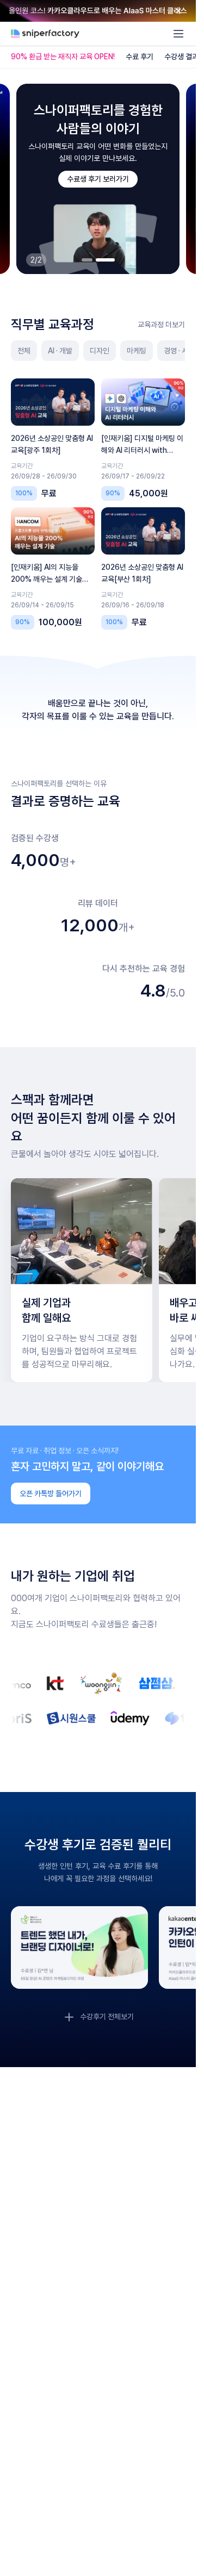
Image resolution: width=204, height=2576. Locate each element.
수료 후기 (140, 57)
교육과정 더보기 (161, 325)
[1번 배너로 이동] (87, 260)
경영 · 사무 (179, 351)
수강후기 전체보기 (107, 2017)
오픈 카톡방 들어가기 (51, 1494)
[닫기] (178, 11)
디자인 (100, 351)
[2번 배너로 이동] (105, 260)
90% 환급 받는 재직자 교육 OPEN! (63, 57)
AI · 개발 (60, 351)
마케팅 (137, 351)
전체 (24, 351)
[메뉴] (178, 34)
